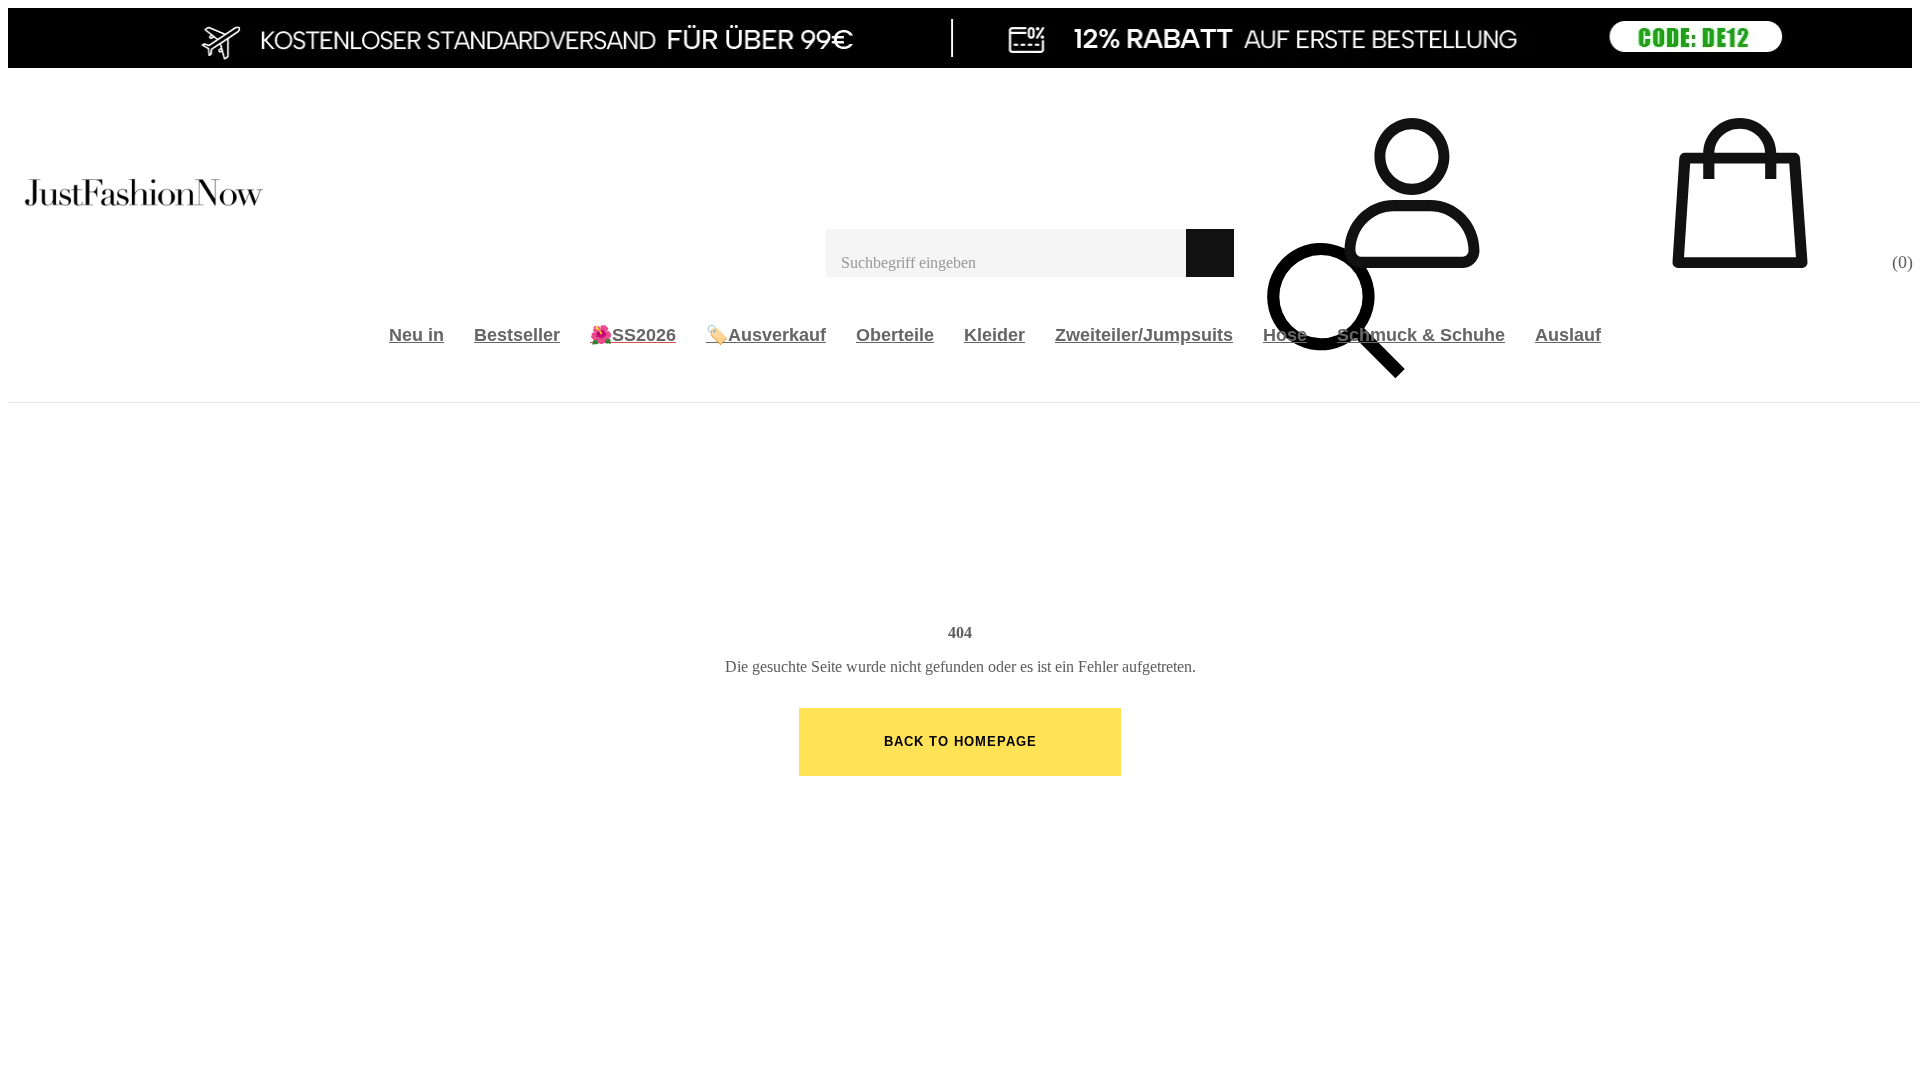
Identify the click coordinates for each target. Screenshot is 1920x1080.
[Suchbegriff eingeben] (1006, 253)
